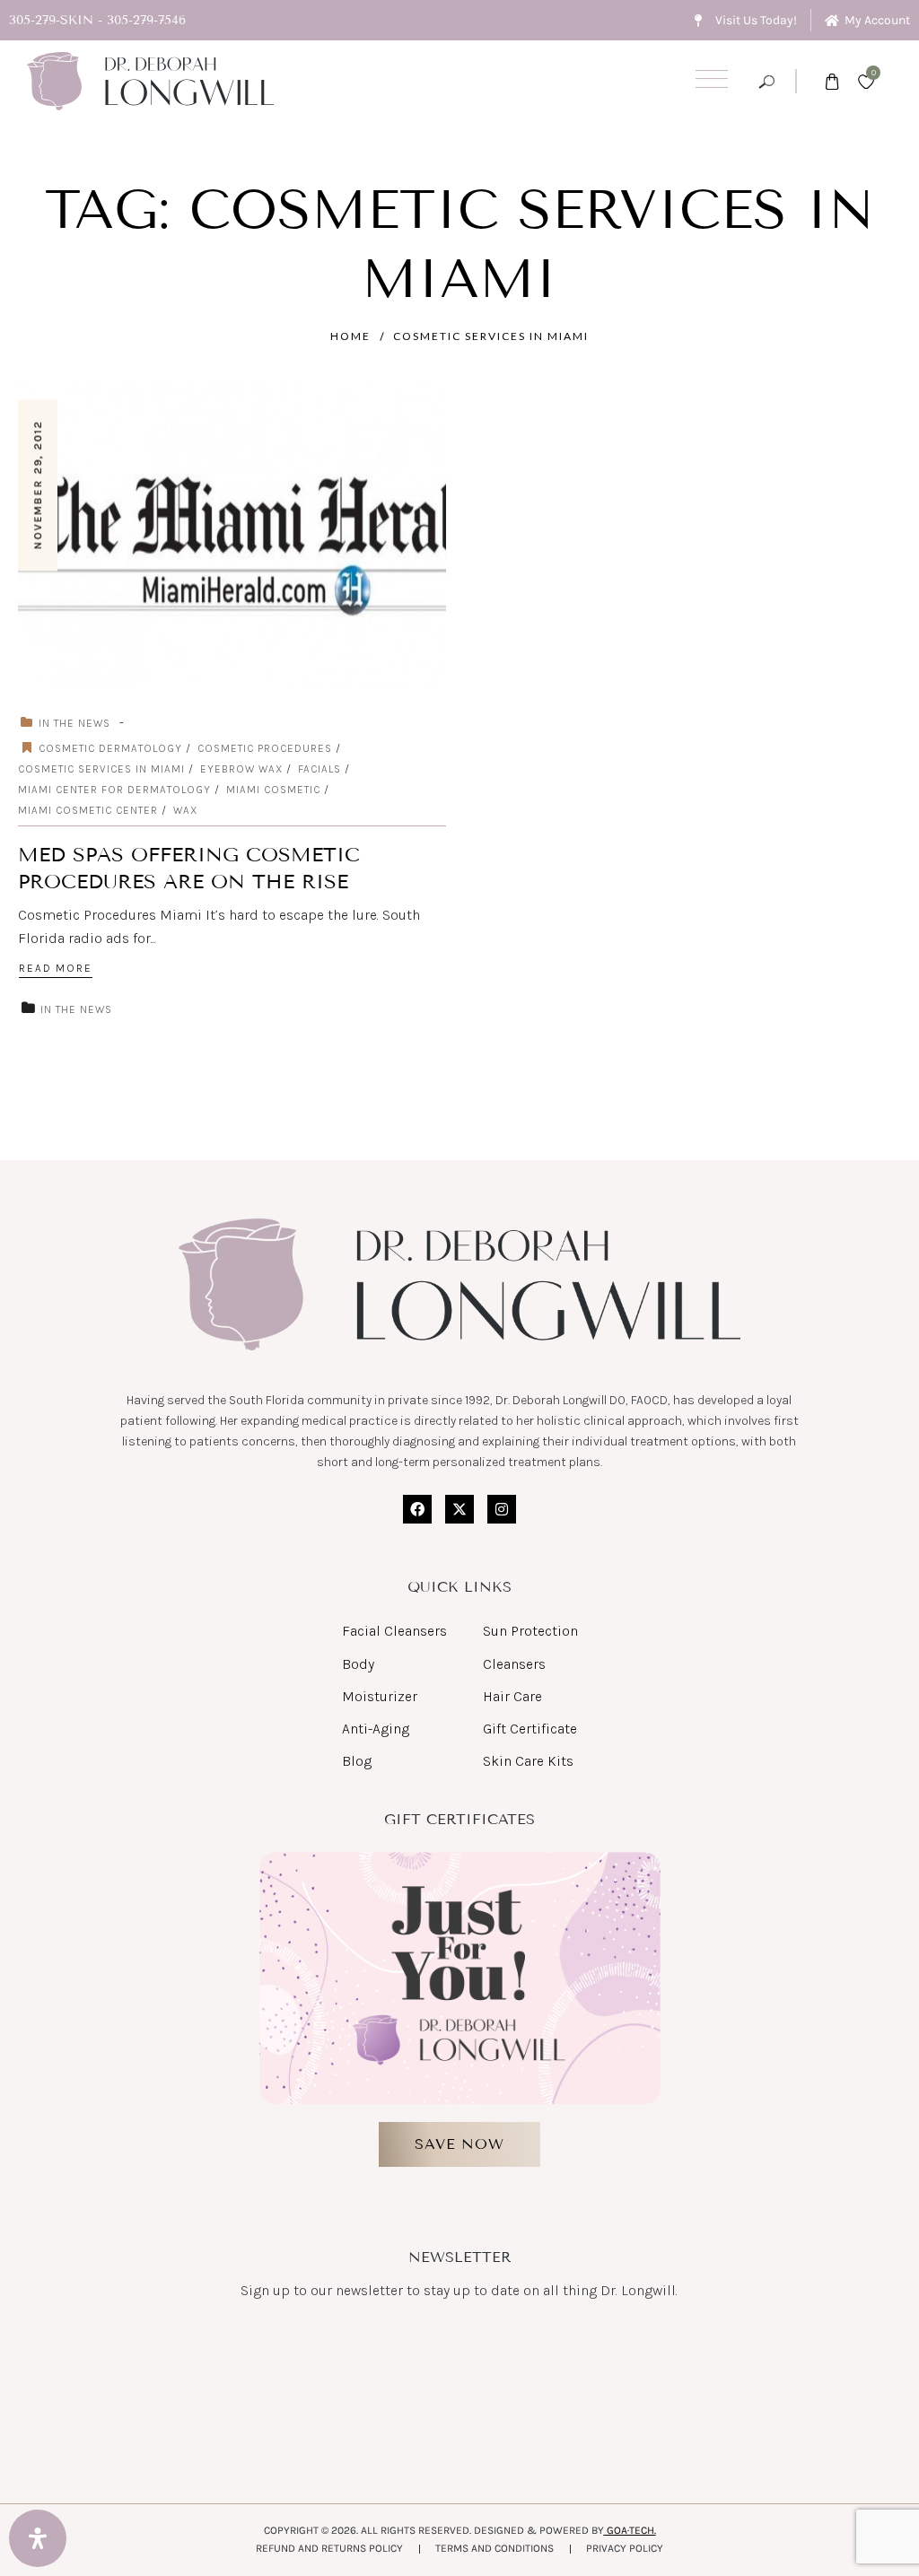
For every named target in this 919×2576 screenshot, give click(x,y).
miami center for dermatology (114, 790)
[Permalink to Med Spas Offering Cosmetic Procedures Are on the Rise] (254, 533)
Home (350, 336)
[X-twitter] (459, 1509)
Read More (56, 968)
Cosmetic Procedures (265, 748)
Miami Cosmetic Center (88, 810)
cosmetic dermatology (110, 748)
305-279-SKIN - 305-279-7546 (97, 20)
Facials (319, 769)
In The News (74, 723)
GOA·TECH (630, 2530)
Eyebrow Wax (241, 769)
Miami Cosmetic (273, 790)
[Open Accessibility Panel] (38, 2538)
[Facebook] (417, 1509)
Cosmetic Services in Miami (491, 336)
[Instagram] (502, 1509)
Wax (185, 810)
